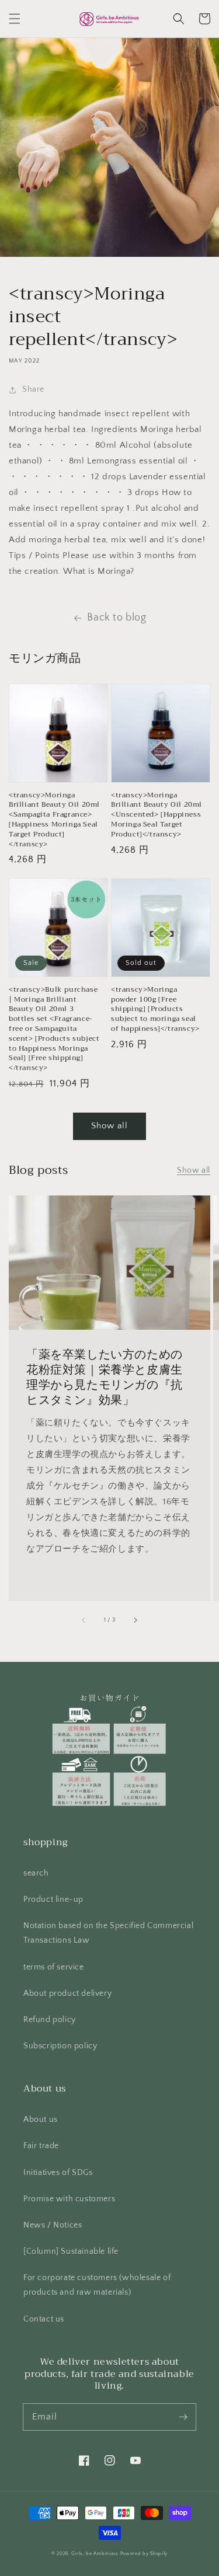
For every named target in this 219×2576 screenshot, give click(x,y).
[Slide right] (135, 1620)
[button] (15, 19)
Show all (109, 1126)
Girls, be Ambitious (95, 2554)
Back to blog (117, 618)
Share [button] (33, 389)
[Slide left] (84, 1620)
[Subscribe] (183, 2417)
